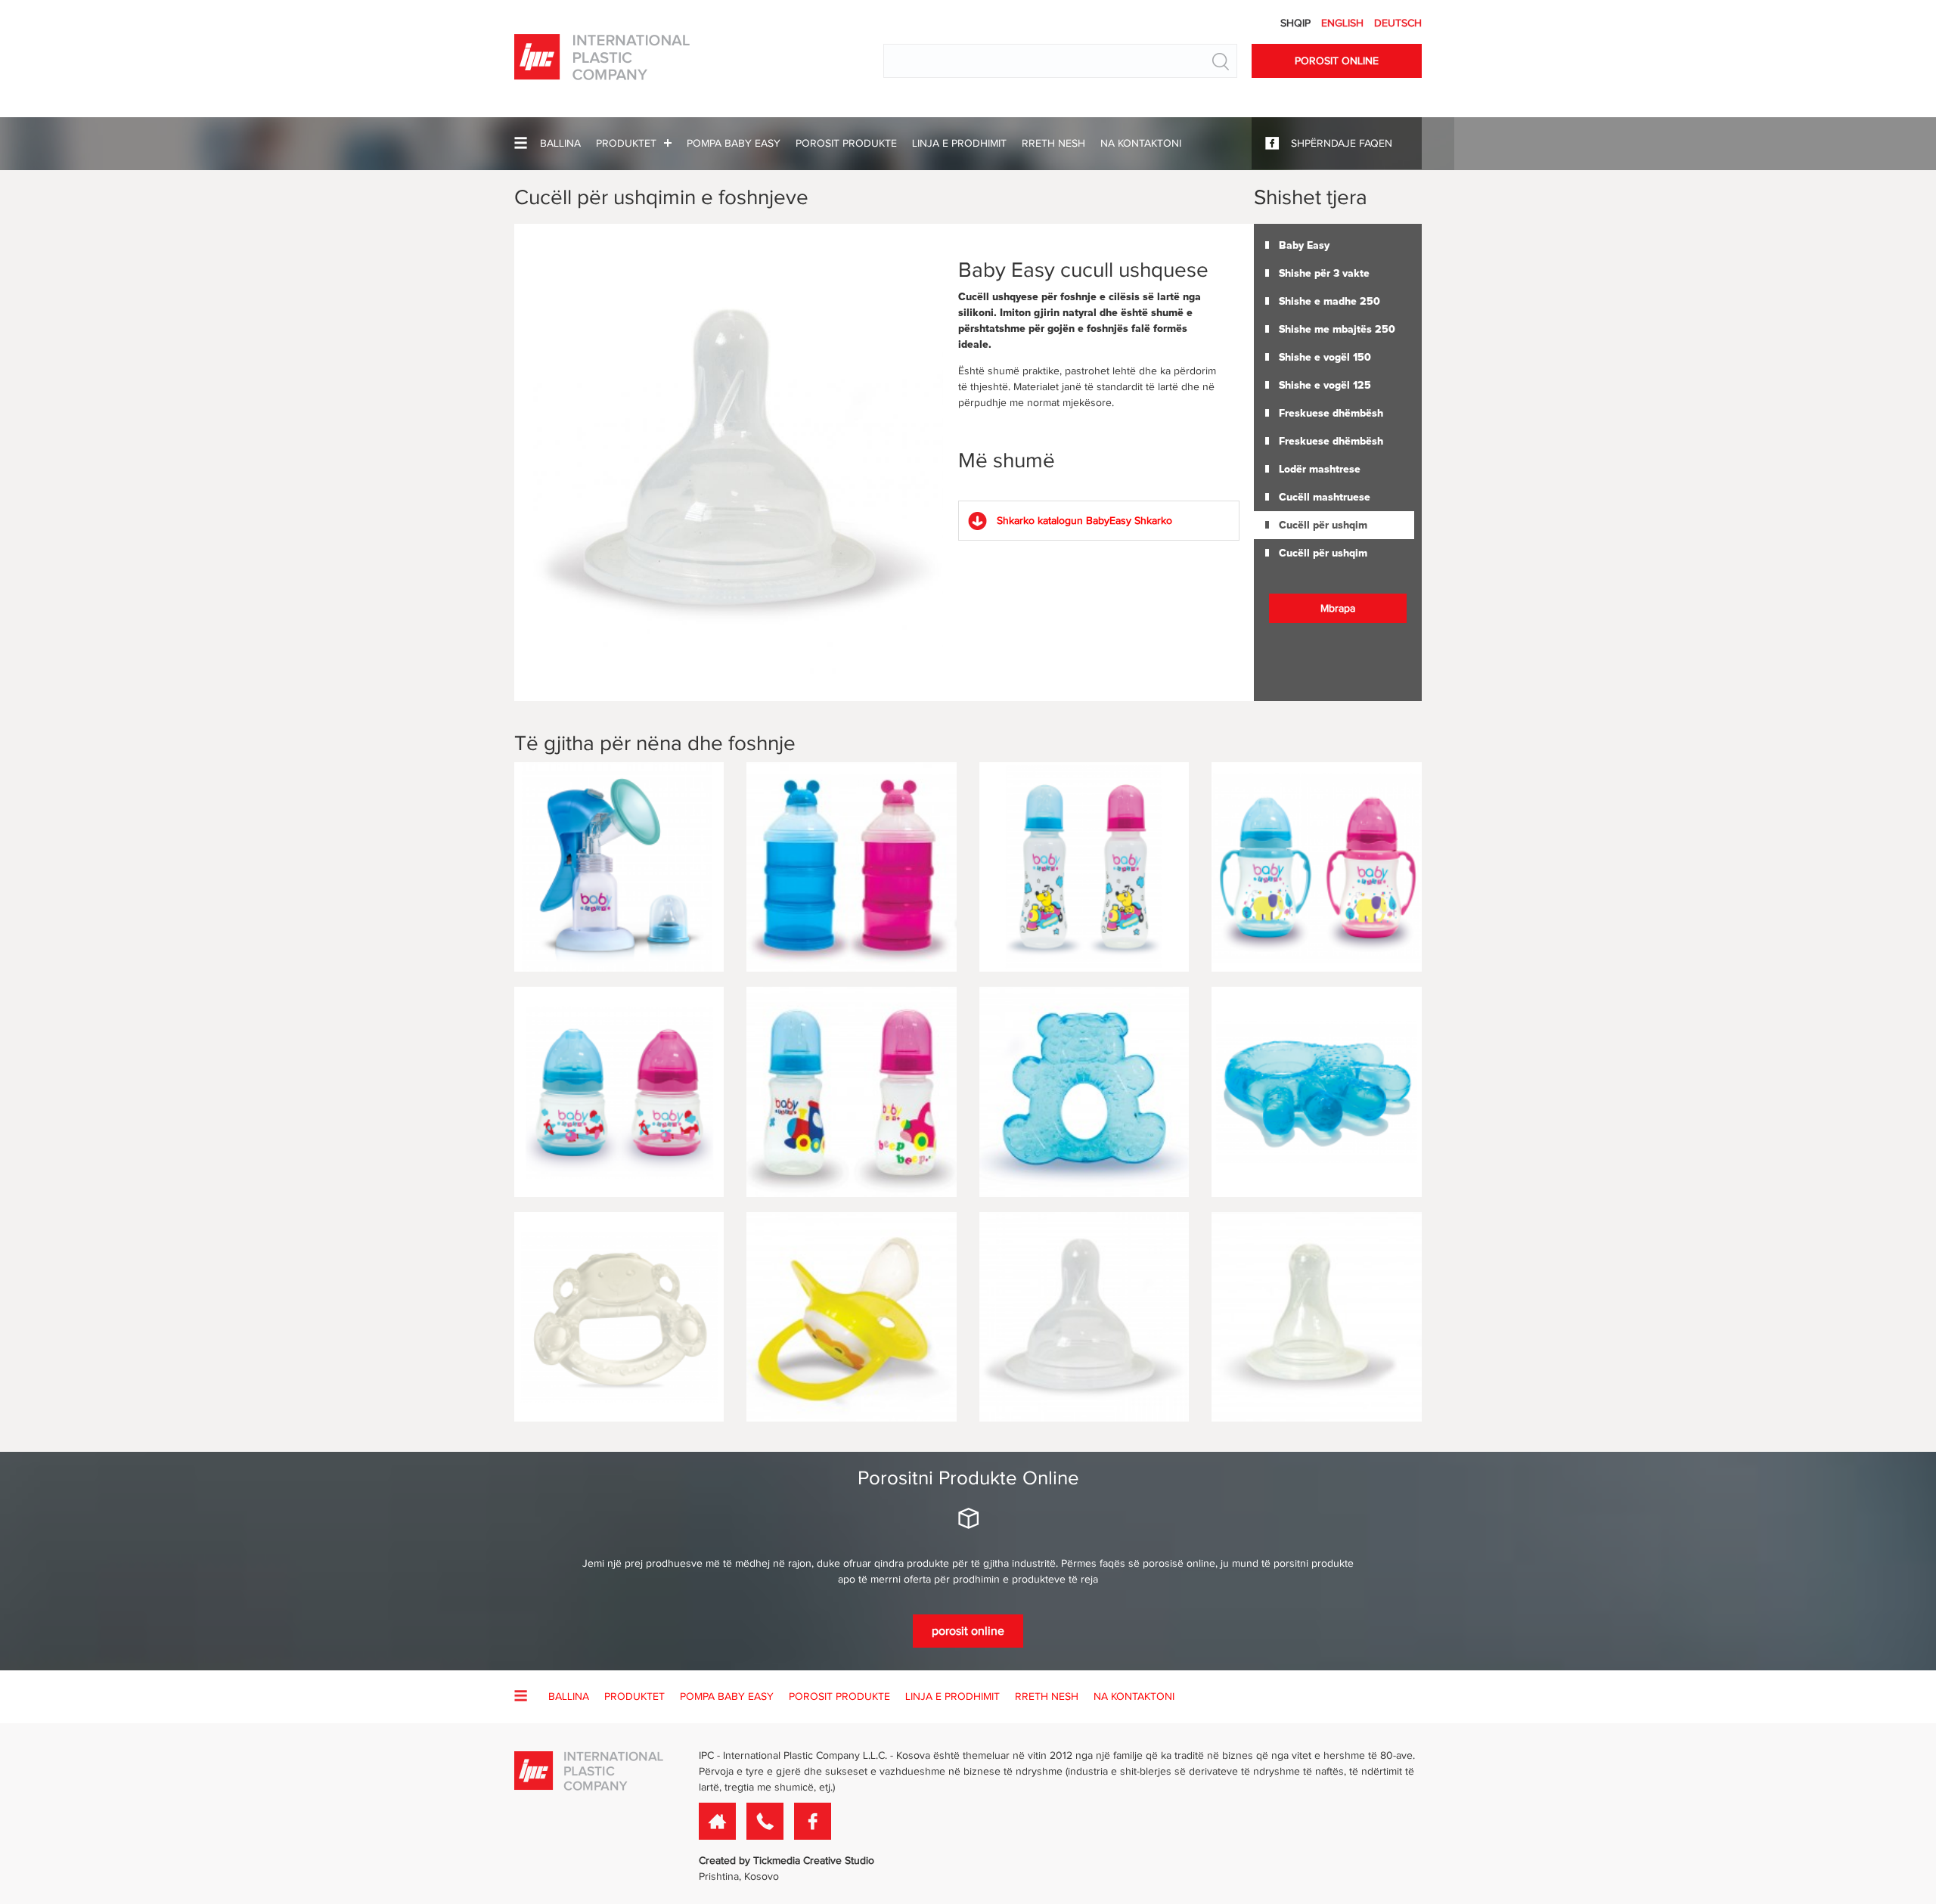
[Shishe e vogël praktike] (851, 1092)
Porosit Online (1337, 61)
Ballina (560, 143)
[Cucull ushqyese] (1084, 1317)
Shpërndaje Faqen (1342, 143)
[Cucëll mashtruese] (851, 1317)
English (1344, 23)
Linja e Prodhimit (959, 143)
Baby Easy (1304, 245)
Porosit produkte (846, 143)
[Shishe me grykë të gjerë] (1316, 867)
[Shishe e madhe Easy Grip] (1084, 867)
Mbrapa (1338, 608)
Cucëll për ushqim (1323, 525)
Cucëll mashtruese (1325, 497)
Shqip (1297, 23)
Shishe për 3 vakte (1324, 273)
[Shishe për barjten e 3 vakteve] (851, 867)
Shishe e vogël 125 (1325, 385)
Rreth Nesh (1053, 143)
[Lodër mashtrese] (619, 1317)
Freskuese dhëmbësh (1331, 413)
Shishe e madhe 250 (1329, 301)
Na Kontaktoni (1141, 143)
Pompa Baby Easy (734, 143)
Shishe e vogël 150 (1325, 357)
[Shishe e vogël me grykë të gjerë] (619, 1092)
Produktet (626, 143)
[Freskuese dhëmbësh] (1084, 1092)
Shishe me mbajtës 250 (1337, 329)
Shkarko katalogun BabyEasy (1084, 521)
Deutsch (1398, 23)
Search (1221, 61)
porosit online (968, 1631)
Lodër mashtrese (1320, 469)
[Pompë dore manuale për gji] (619, 867)
